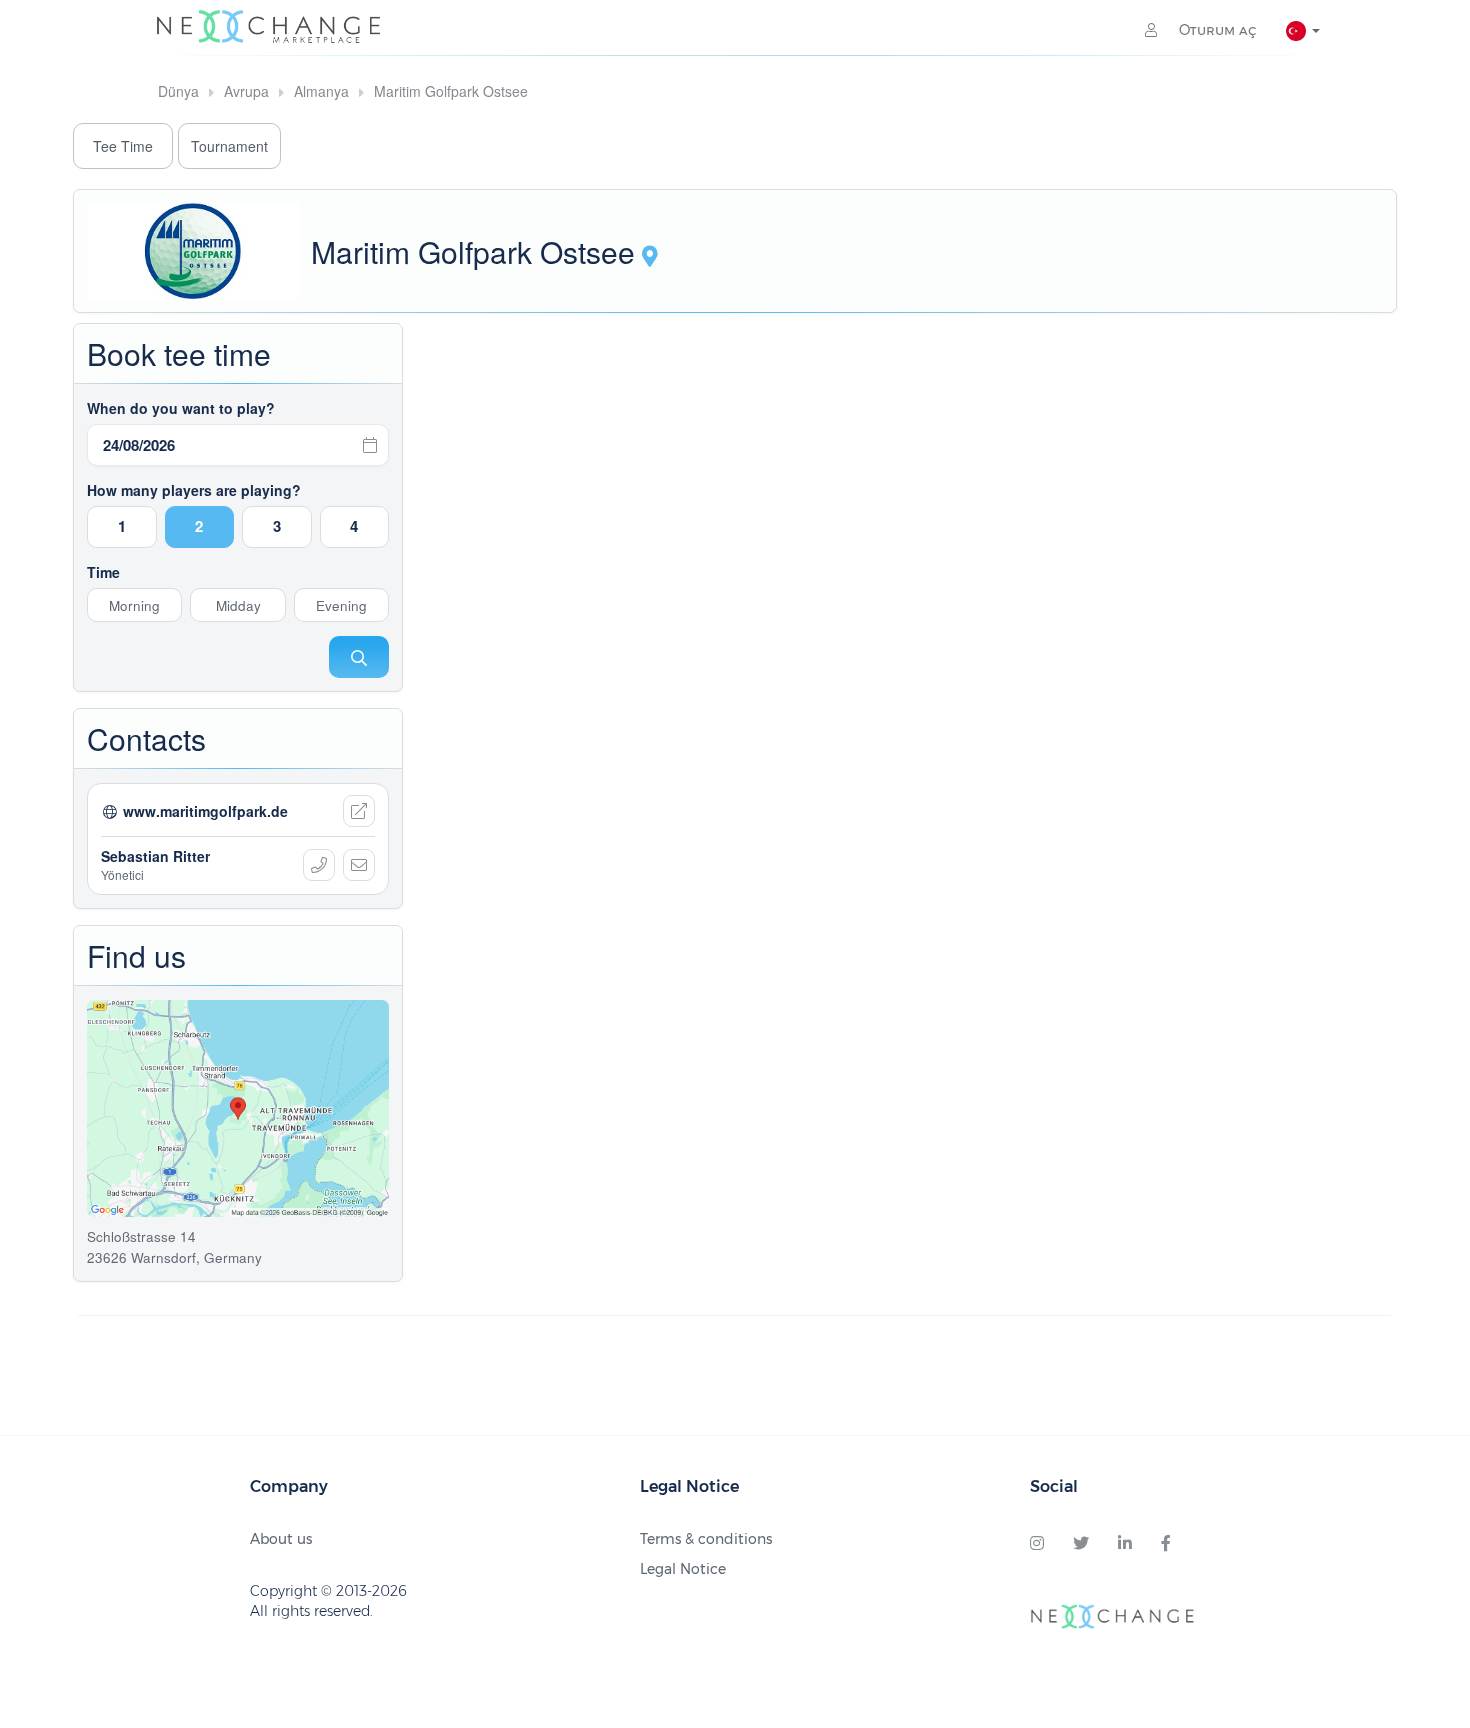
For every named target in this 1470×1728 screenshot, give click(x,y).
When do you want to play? (181, 408)
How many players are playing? (194, 490)
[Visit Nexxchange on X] (1081, 1544)
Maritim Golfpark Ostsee (451, 91)
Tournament (229, 146)
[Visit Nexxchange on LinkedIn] (1125, 1544)
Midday (238, 605)
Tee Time (123, 146)
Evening (341, 605)
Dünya (178, 91)
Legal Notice (683, 1569)
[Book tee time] (359, 657)
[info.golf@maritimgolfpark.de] (359, 865)
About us (281, 1539)
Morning (134, 605)
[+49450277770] (319, 865)
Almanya (321, 91)
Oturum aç (1215, 30)
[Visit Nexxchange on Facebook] (1166, 1544)
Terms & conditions (706, 1539)
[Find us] (650, 258)
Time (103, 572)
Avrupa (246, 91)
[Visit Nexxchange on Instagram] (1037, 1544)
